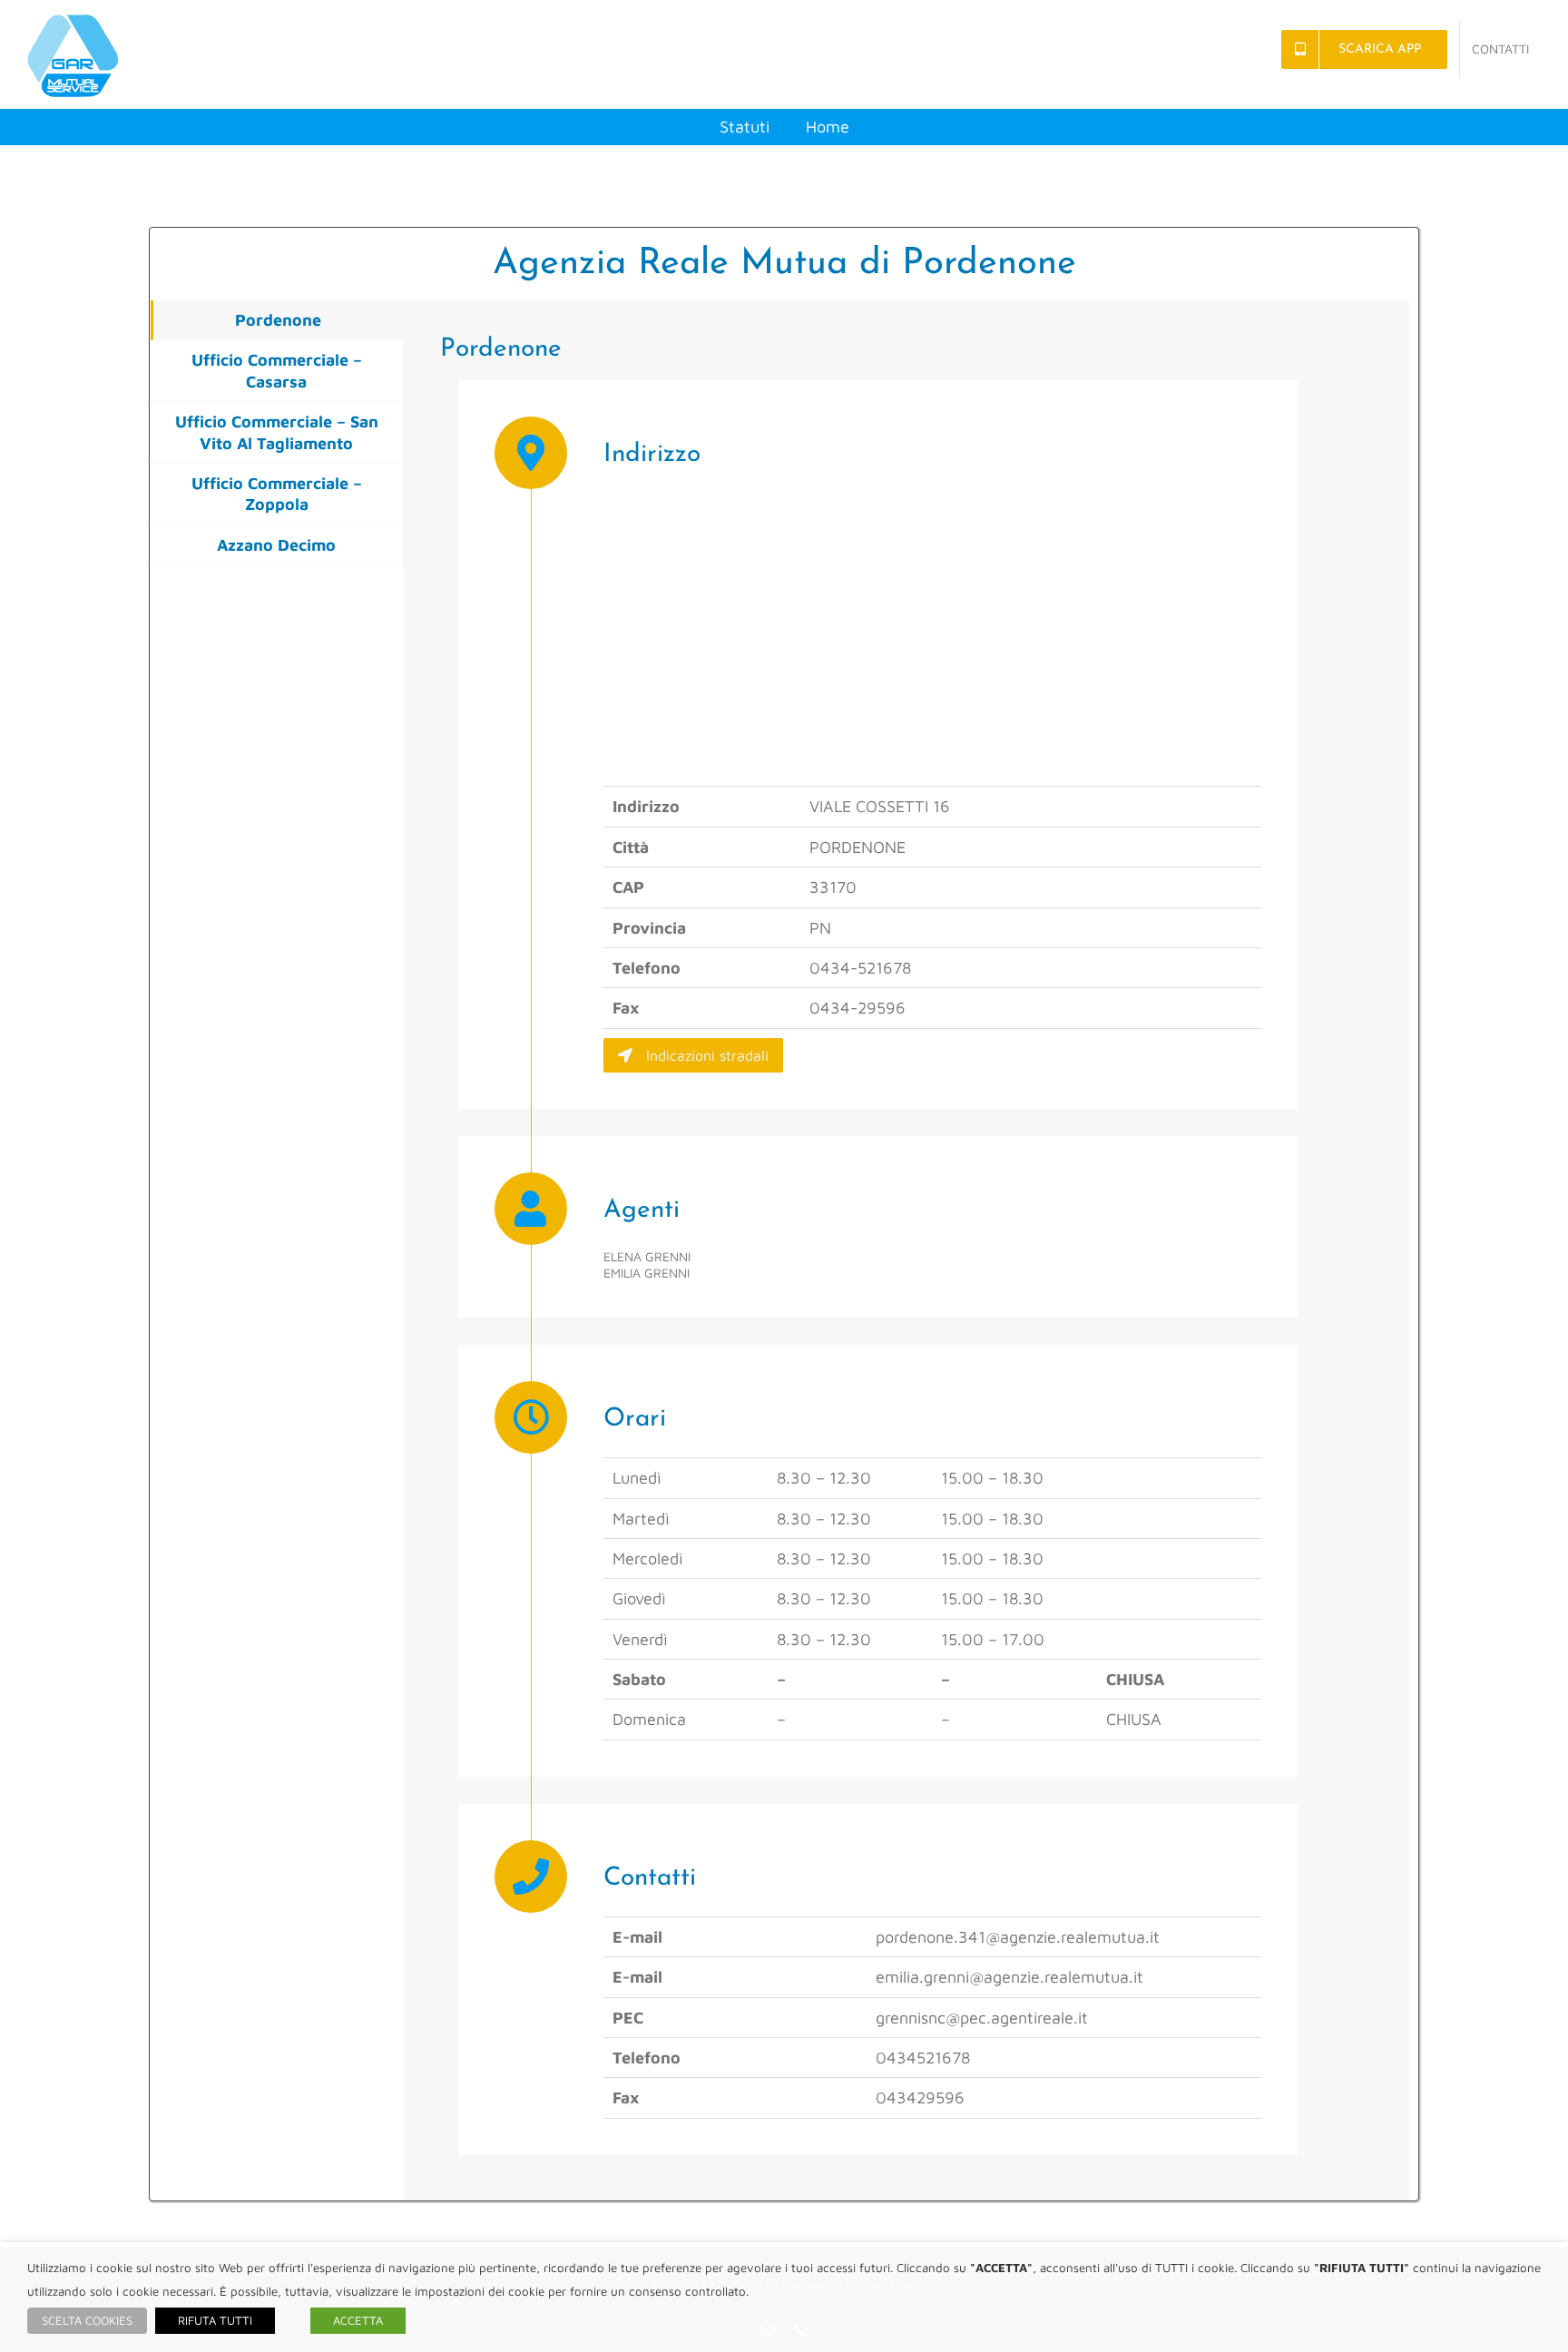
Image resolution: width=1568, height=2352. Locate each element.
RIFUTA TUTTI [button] (215, 2320)
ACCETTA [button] (358, 2320)
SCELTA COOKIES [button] (87, 2320)
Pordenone (278, 320)
